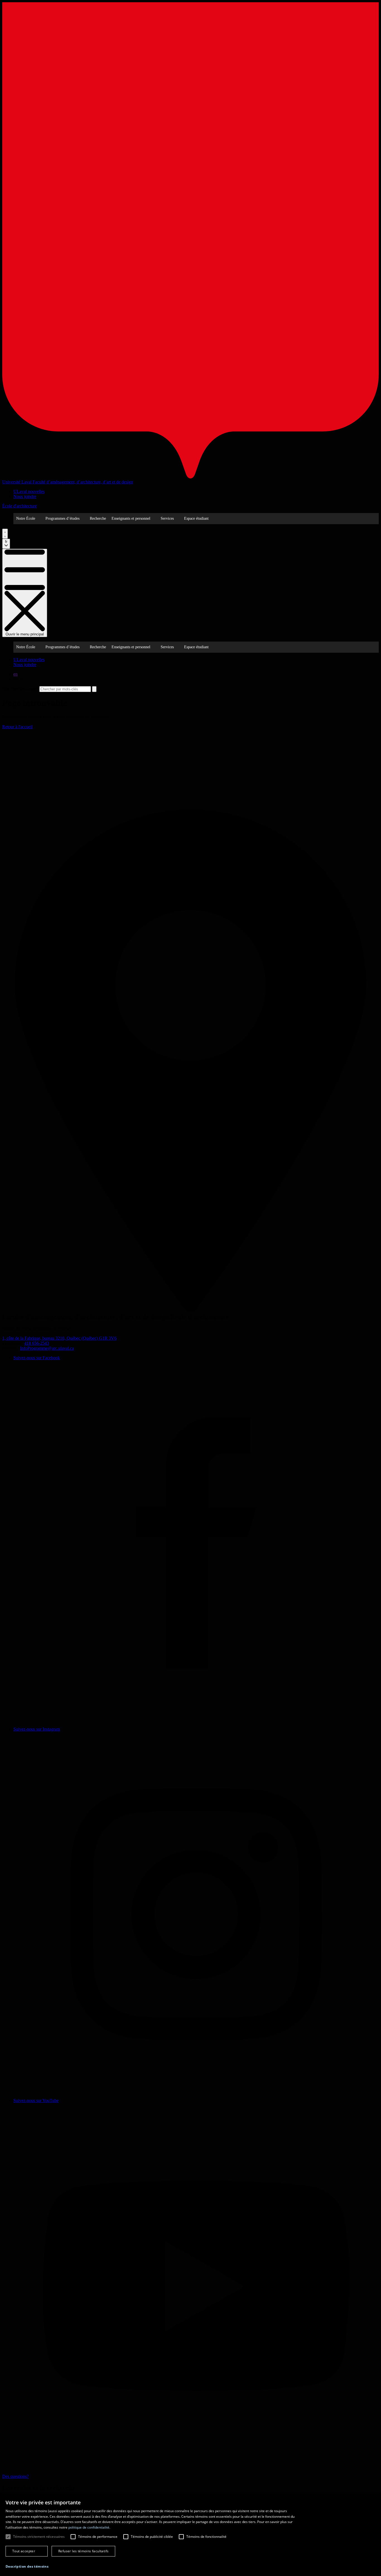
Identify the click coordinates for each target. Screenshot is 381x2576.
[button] (27, 2566)
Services (167, 518)
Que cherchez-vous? (20, 689)
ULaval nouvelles (29, 491)
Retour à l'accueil (17, 727)
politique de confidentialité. (89, 2527)
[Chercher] (5, 534)
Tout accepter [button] (24, 2551)
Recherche (98, 518)
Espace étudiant (196, 518)
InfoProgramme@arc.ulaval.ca (47, 1348)
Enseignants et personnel (131, 518)
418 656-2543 (37, 1343)
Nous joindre (25, 496)
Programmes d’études (62, 518)
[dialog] (191, 2535)
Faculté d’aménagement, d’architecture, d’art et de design (83, 482)
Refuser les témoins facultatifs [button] (83, 2551)
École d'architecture (20, 506)
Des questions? (15, 2476)
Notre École (26, 518)
